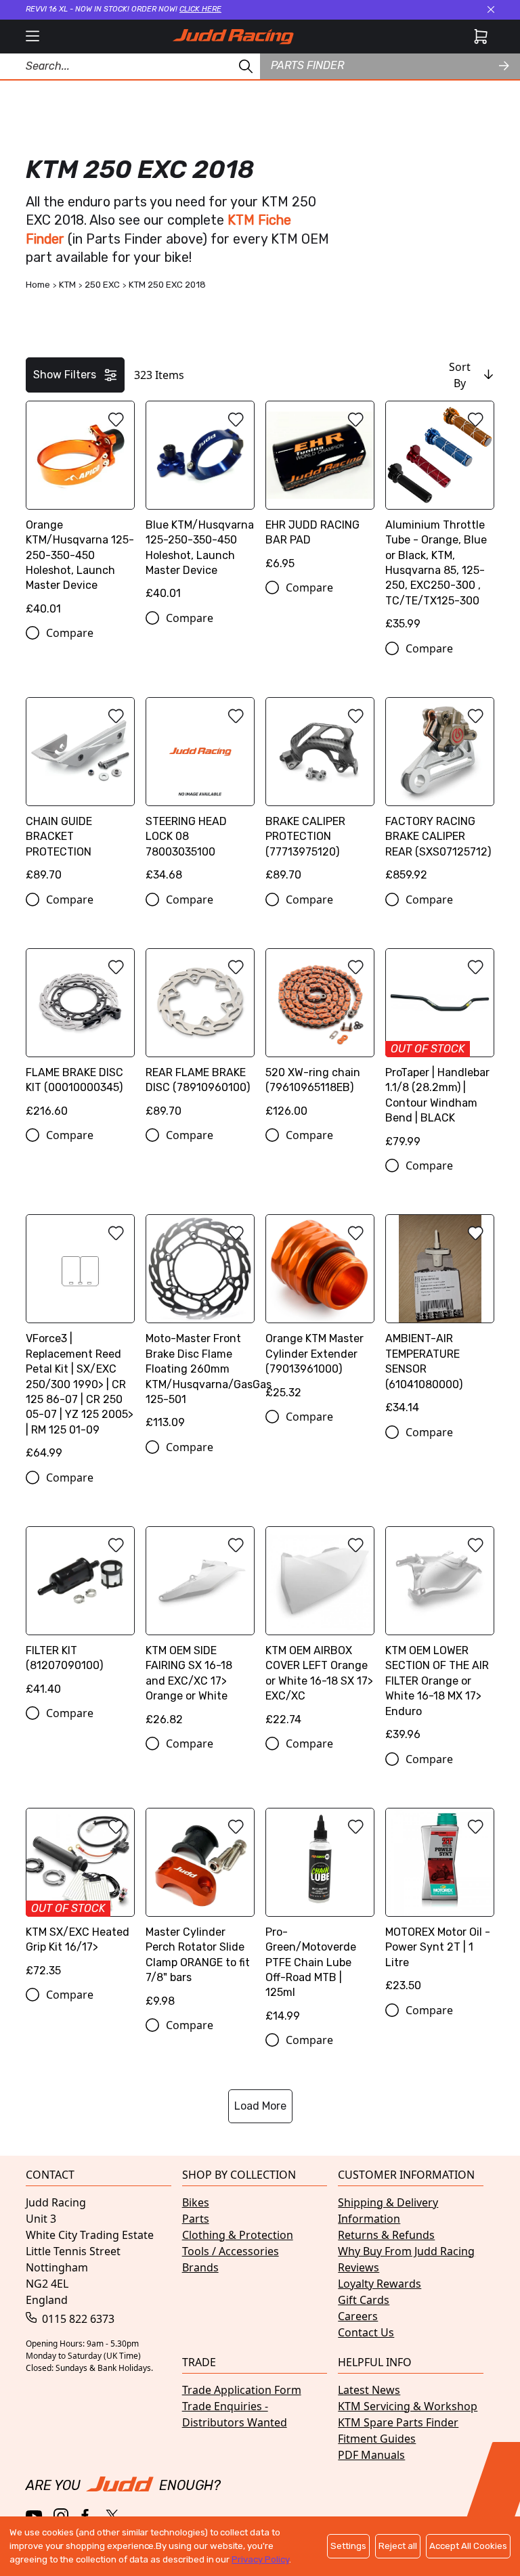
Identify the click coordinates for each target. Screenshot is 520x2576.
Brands (200, 2267)
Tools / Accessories (231, 2251)
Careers (358, 2316)
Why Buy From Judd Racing (406, 2251)
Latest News (369, 2390)
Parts (196, 2219)
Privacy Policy (260, 2559)
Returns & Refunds (386, 2235)
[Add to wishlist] (116, 420)
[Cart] (481, 37)
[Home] (233, 37)
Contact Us (366, 2332)
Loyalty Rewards (380, 2284)
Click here (200, 9)
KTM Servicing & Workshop (408, 2406)
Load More (260, 2106)
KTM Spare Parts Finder (398, 2422)
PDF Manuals (371, 2455)
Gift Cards (364, 2300)
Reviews (359, 2267)
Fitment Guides (377, 2439)
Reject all (398, 2546)
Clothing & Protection (238, 2235)
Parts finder (307, 65)
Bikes (196, 2202)
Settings (348, 2546)
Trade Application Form (242, 2390)
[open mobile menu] (32, 37)
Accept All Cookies (468, 2546)
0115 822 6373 (77, 2319)
